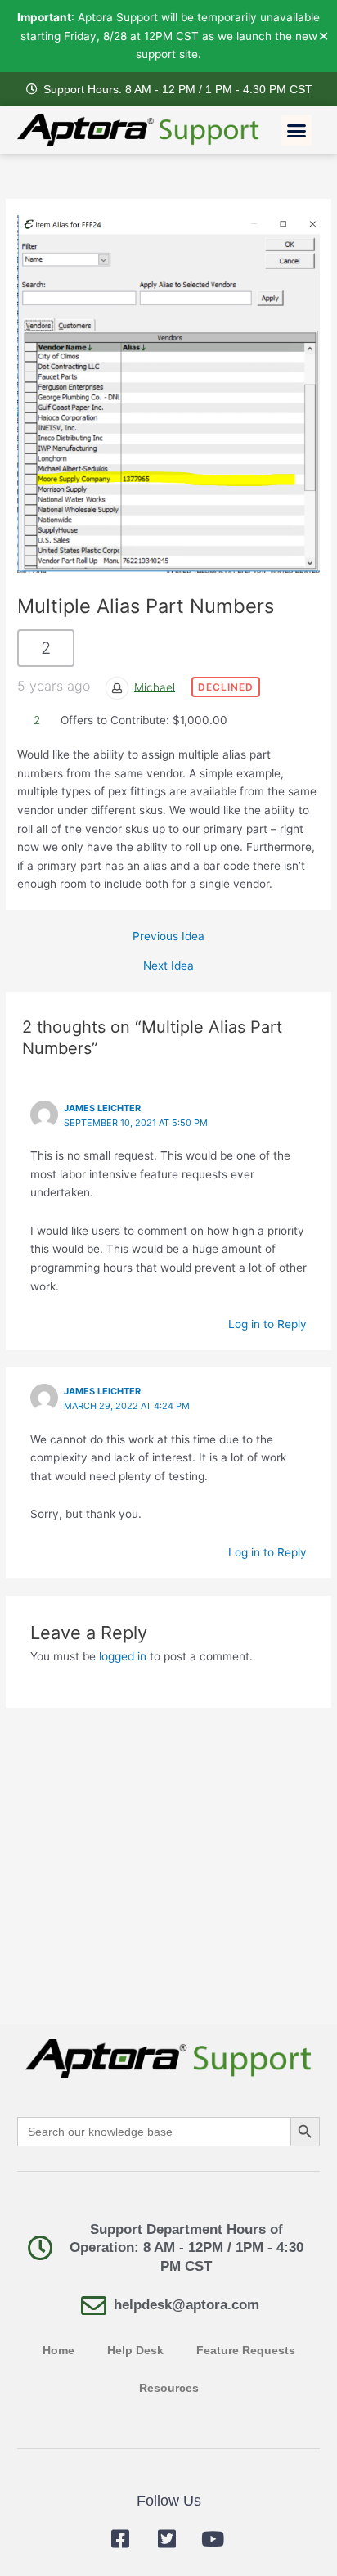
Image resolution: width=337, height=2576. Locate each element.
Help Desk (135, 2351)
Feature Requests (246, 2351)
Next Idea (168, 966)
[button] (297, 130)
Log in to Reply (267, 1324)
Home (58, 2351)
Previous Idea (168, 937)
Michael (155, 687)
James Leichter (102, 1108)
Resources (169, 2388)
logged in (123, 1656)
